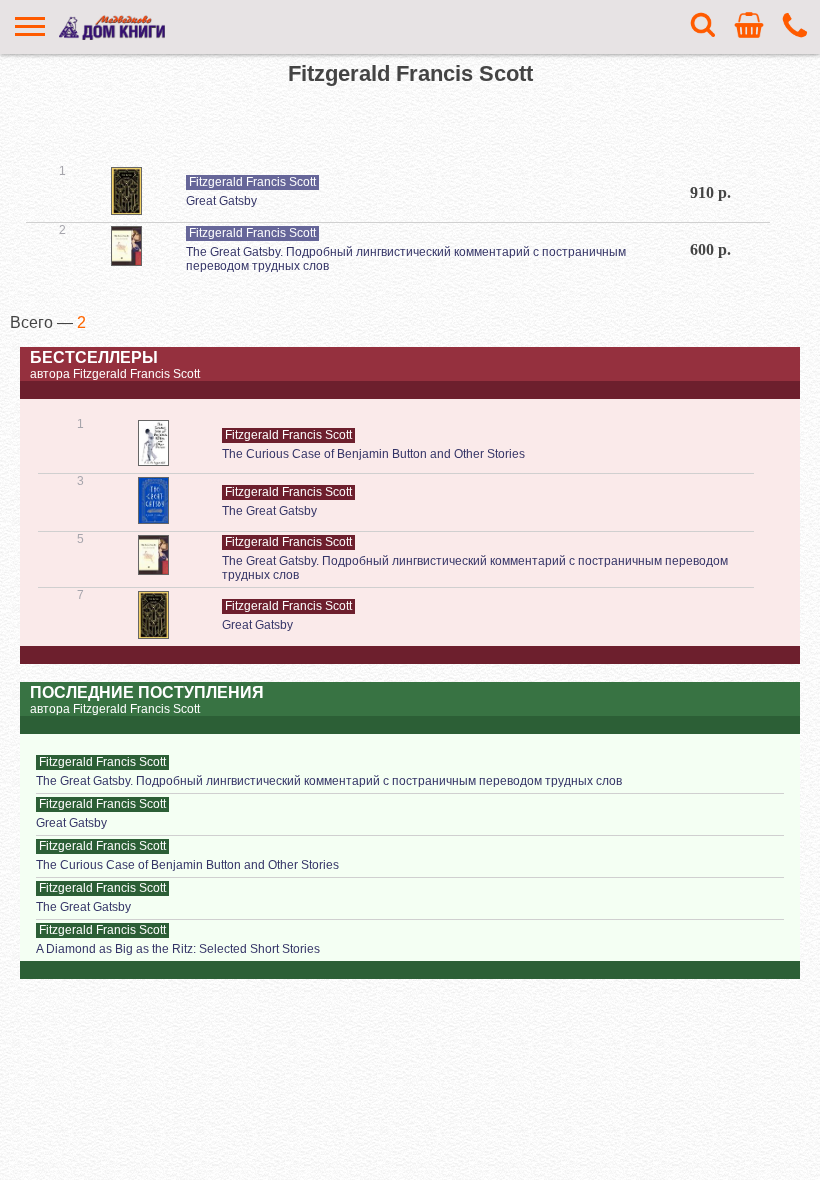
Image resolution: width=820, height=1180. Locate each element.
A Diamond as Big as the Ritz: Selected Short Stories (178, 949)
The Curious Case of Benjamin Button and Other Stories (373, 454)
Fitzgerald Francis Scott (252, 182)
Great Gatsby (221, 201)
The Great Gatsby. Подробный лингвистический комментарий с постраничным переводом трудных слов (329, 781)
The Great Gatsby (269, 511)
